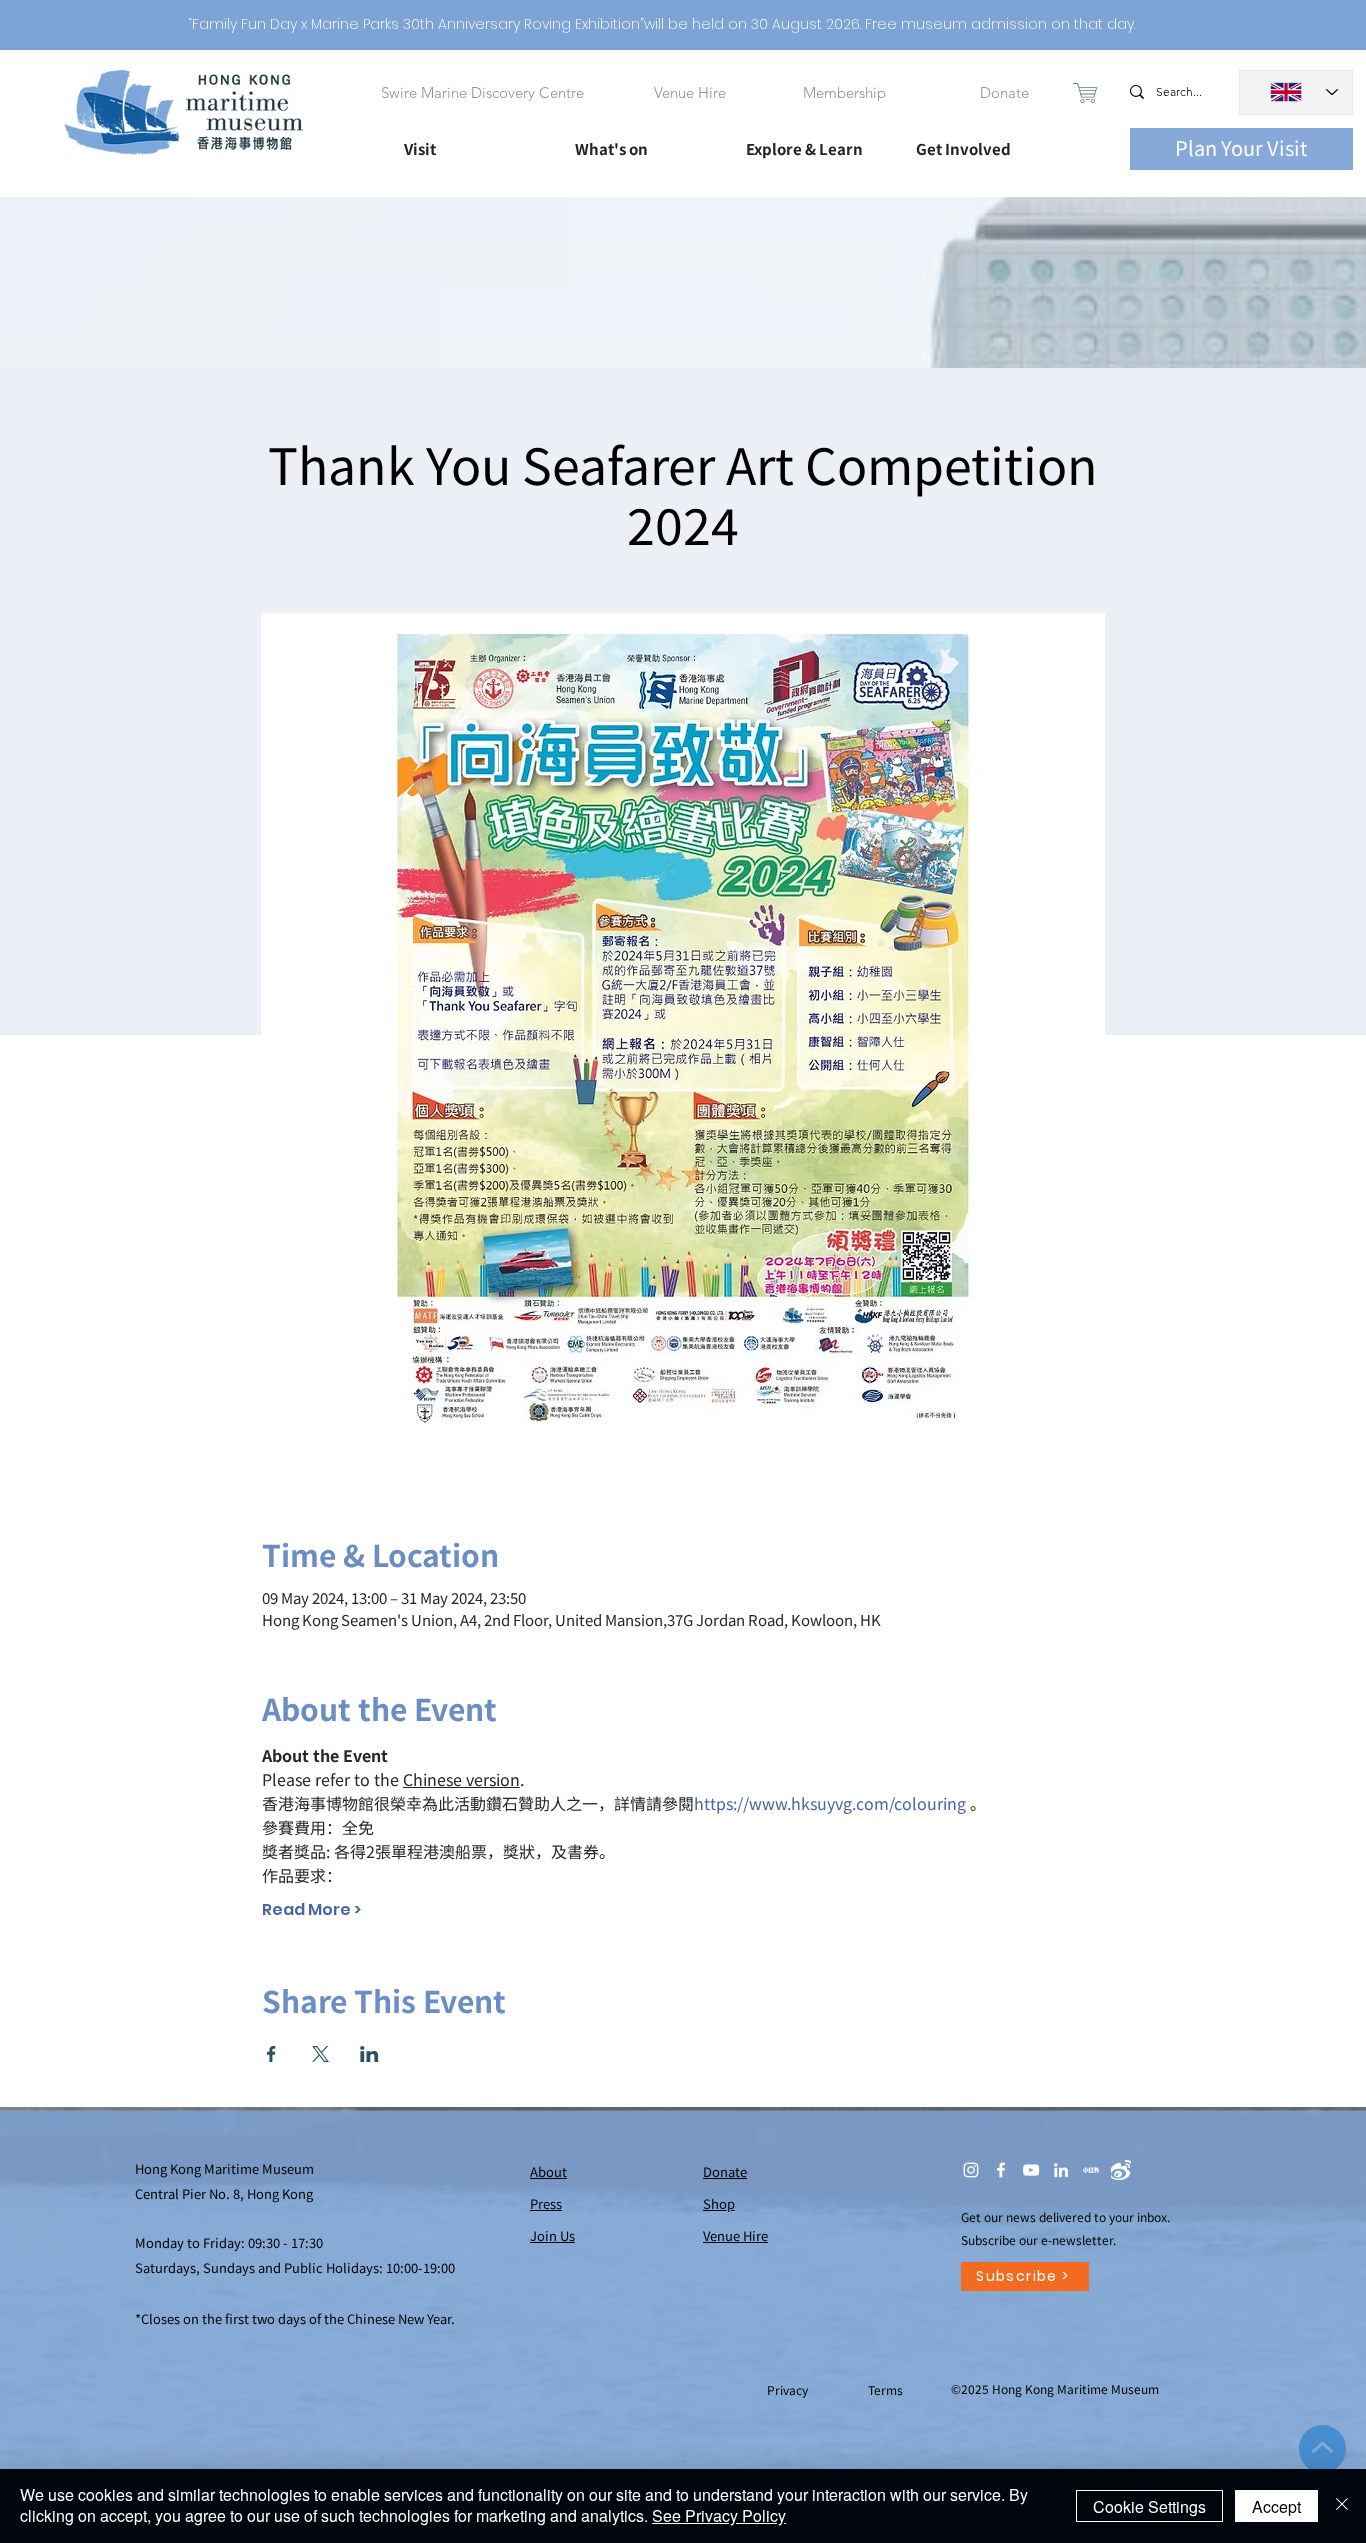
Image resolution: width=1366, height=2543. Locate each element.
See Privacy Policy (719, 2515)
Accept (1276, 2506)
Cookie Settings (1149, 2506)
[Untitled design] (1091, 2170)
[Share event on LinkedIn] (369, 2054)
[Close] (1342, 2506)
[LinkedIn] (1061, 2170)
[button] (471, 140)
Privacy (789, 2389)
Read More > (311, 1910)
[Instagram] (971, 2170)
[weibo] (1121, 2170)
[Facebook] (1001, 2170)
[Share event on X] (320, 2054)
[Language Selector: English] (1296, 92)
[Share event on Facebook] (271, 2054)
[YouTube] (1031, 2170)
